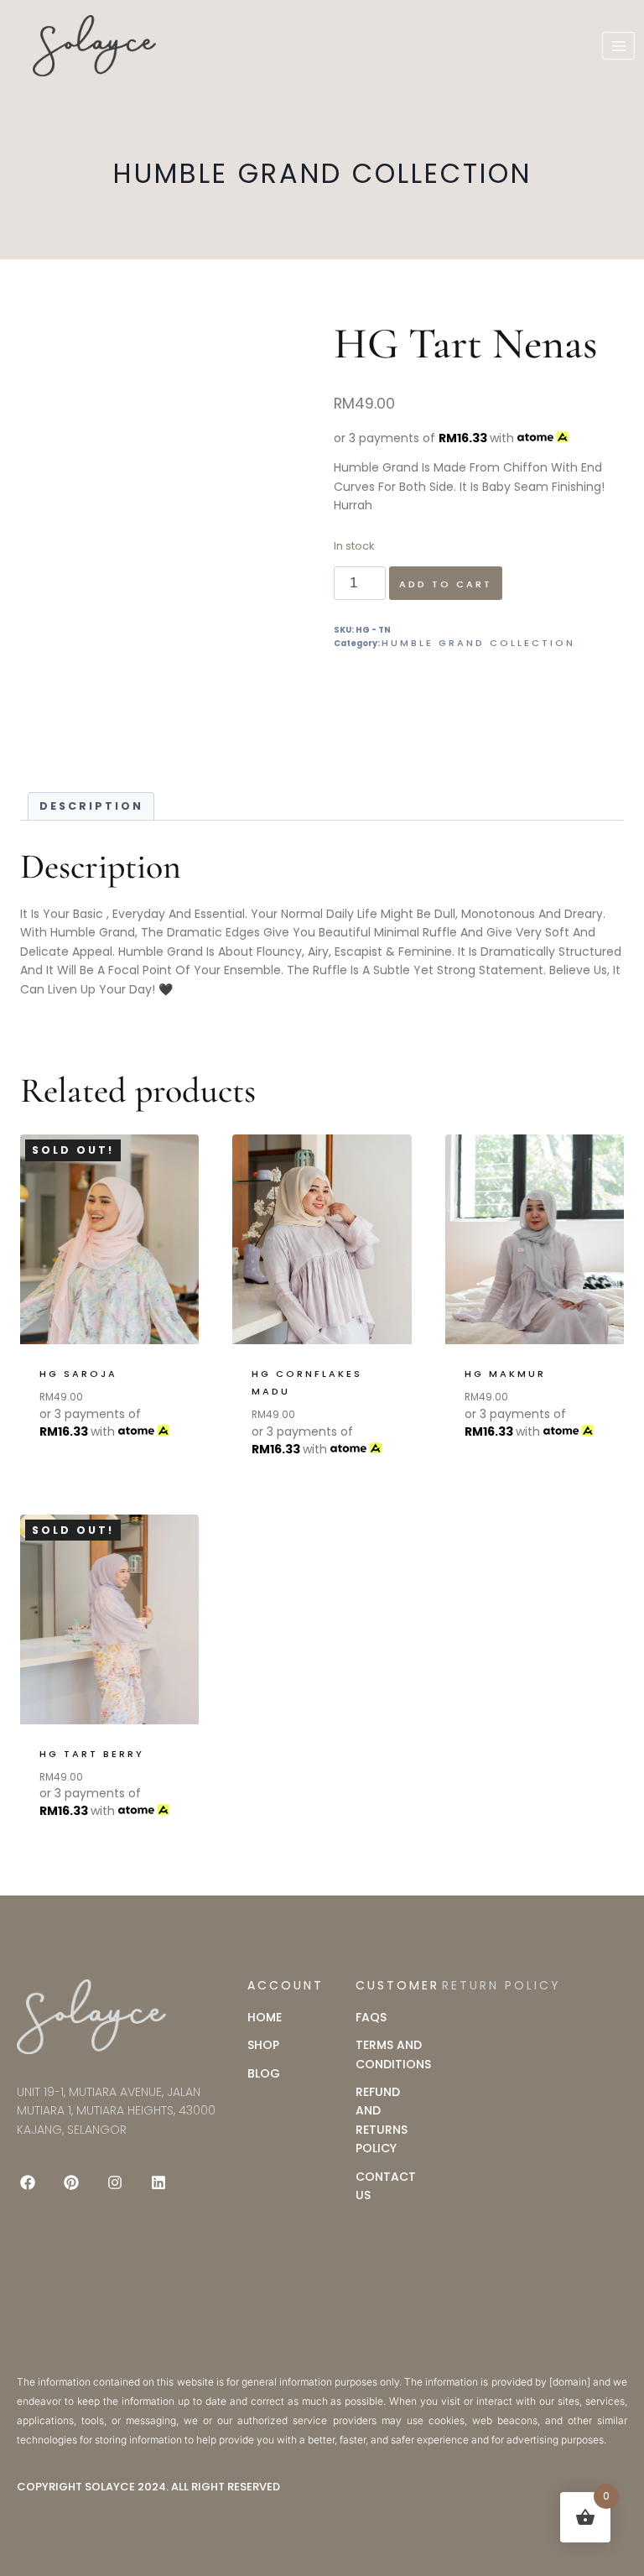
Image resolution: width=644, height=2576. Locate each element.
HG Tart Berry (92, 1754)
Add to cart (446, 584)
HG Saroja (78, 1374)
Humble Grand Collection (322, 173)
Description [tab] (91, 806)
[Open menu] (618, 46)
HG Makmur (505, 1374)
